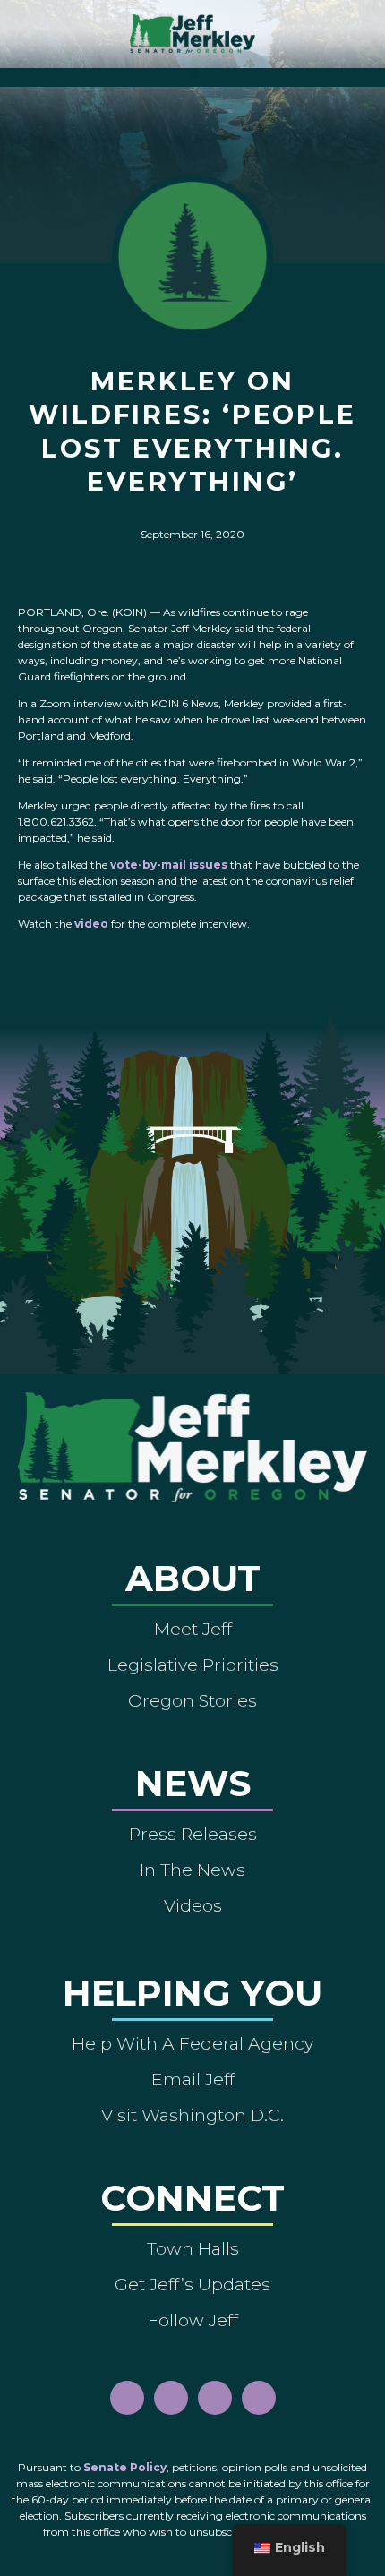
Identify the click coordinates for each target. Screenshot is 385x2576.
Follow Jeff (193, 2320)
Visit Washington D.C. (192, 2115)
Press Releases (193, 1834)
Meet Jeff (193, 1629)
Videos (193, 1905)
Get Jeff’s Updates (192, 2284)
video (91, 924)
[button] (193, 73)
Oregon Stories (192, 1700)
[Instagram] (171, 2398)
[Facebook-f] (127, 2398)
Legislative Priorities (193, 1665)
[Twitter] (259, 2398)
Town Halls (193, 2248)
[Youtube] (215, 2398)
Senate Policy (125, 2467)
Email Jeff (193, 2079)
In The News (192, 1870)
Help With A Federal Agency (192, 2043)
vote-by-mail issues (169, 864)
